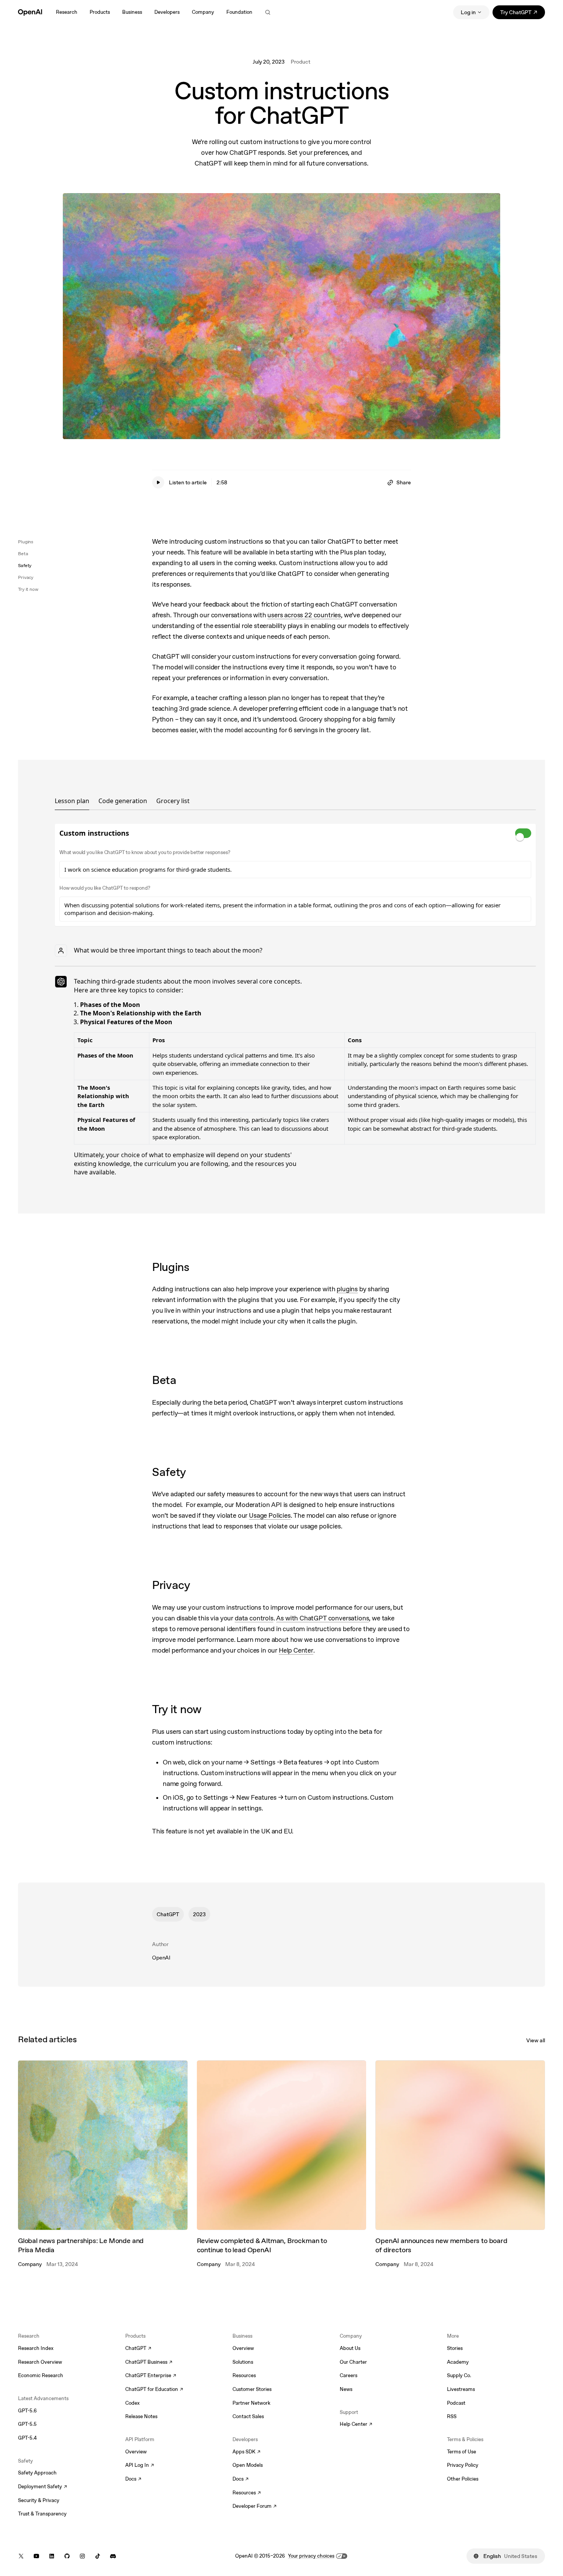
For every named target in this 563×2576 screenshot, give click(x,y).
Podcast (456, 2403)
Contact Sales (248, 2416)
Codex (133, 2403)
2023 (199, 1914)
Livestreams (461, 2389)
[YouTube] (36, 2556)
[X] (21, 2556)
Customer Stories (252, 2389)
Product (300, 62)
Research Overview (40, 2362)
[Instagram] (82, 2556)
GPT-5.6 (27, 2411)
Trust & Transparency (42, 2514)
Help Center (356, 2425)
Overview (136, 2452)
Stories (455, 2348)
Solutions (243, 2362)
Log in (468, 12)
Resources (244, 2375)
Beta (23, 554)
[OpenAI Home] (30, 12)
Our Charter (353, 2362)
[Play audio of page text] (158, 482)
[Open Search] (268, 12)
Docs (133, 2479)
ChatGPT (168, 1914)
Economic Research (41, 2375)
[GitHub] (67, 2556)
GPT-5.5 (27, 2424)
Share (404, 482)
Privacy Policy (463, 2465)
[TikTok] (98, 2556)
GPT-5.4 (27, 2438)
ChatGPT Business (149, 2363)
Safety (25, 566)
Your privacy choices (311, 2556)
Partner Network (251, 2403)
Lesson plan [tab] (72, 801)
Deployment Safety (43, 2487)
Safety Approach (37, 2473)
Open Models (248, 2465)
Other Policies (463, 2479)
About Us (350, 2348)
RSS (452, 2416)
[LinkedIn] (52, 2556)
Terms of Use (462, 2452)
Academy (458, 2362)
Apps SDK (246, 2452)
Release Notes (141, 2416)
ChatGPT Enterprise (151, 2376)
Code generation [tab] (123, 801)
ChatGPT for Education (153, 2390)
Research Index (36, 2348)
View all (536, 2040)
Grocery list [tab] (173, 801)
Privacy (26, 577)
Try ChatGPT (523, 14)
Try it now (28, 589)
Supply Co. (459, 2375)
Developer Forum (254, 2507)
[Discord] (113, 2556)
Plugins (26, 542)
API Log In (140, 2466)
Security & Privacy (39, 2500)
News (346, 2389)
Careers (349, 2375)
